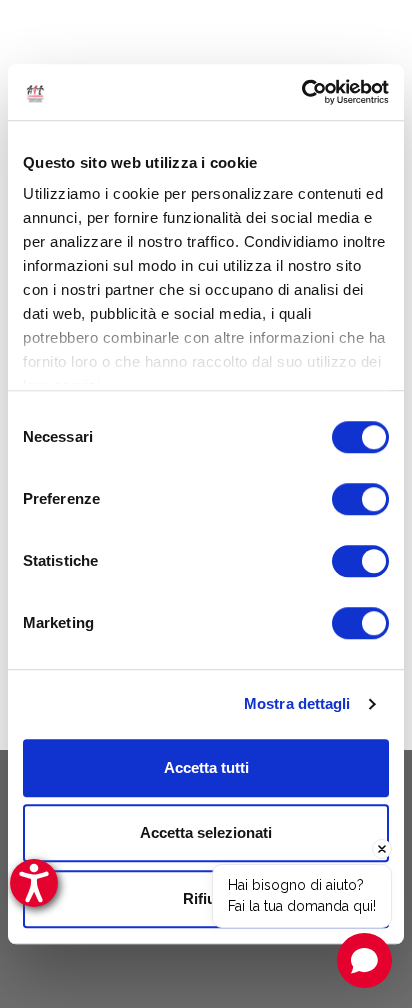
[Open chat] (364, 960)
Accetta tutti (206, 767)
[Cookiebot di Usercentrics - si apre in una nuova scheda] (301, 92)
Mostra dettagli (297, 703)
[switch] (360, 499)
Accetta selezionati (206, 832)
